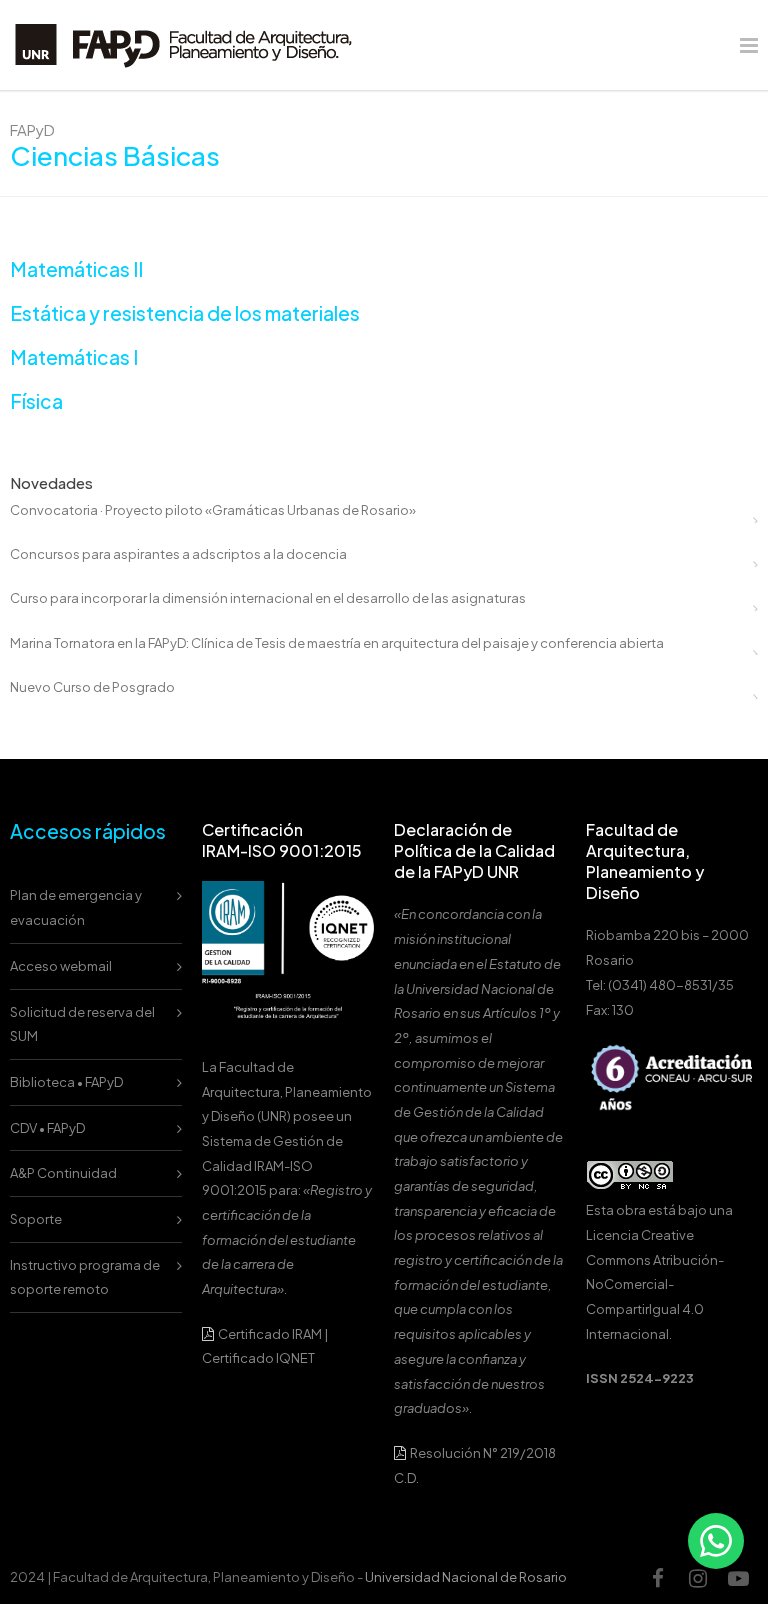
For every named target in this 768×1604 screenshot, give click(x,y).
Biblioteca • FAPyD (66, 1082)
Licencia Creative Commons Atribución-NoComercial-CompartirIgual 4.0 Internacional (655, 1284)
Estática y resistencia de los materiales (185, 313)
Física (36, 401)
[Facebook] (658, 1578)
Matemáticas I (74, 357)
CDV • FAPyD (47, 1128)
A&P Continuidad (63, 1173)
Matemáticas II (76, 269)
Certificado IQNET (258, 1358)
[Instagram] (698, 1578)
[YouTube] (738, 1578)
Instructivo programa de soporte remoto (85, 1277)
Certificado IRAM (270, 1334)
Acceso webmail (61, 966)
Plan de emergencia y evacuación (76, 907)
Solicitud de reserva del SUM (82, 1024)
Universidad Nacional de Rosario (466, 1577)
